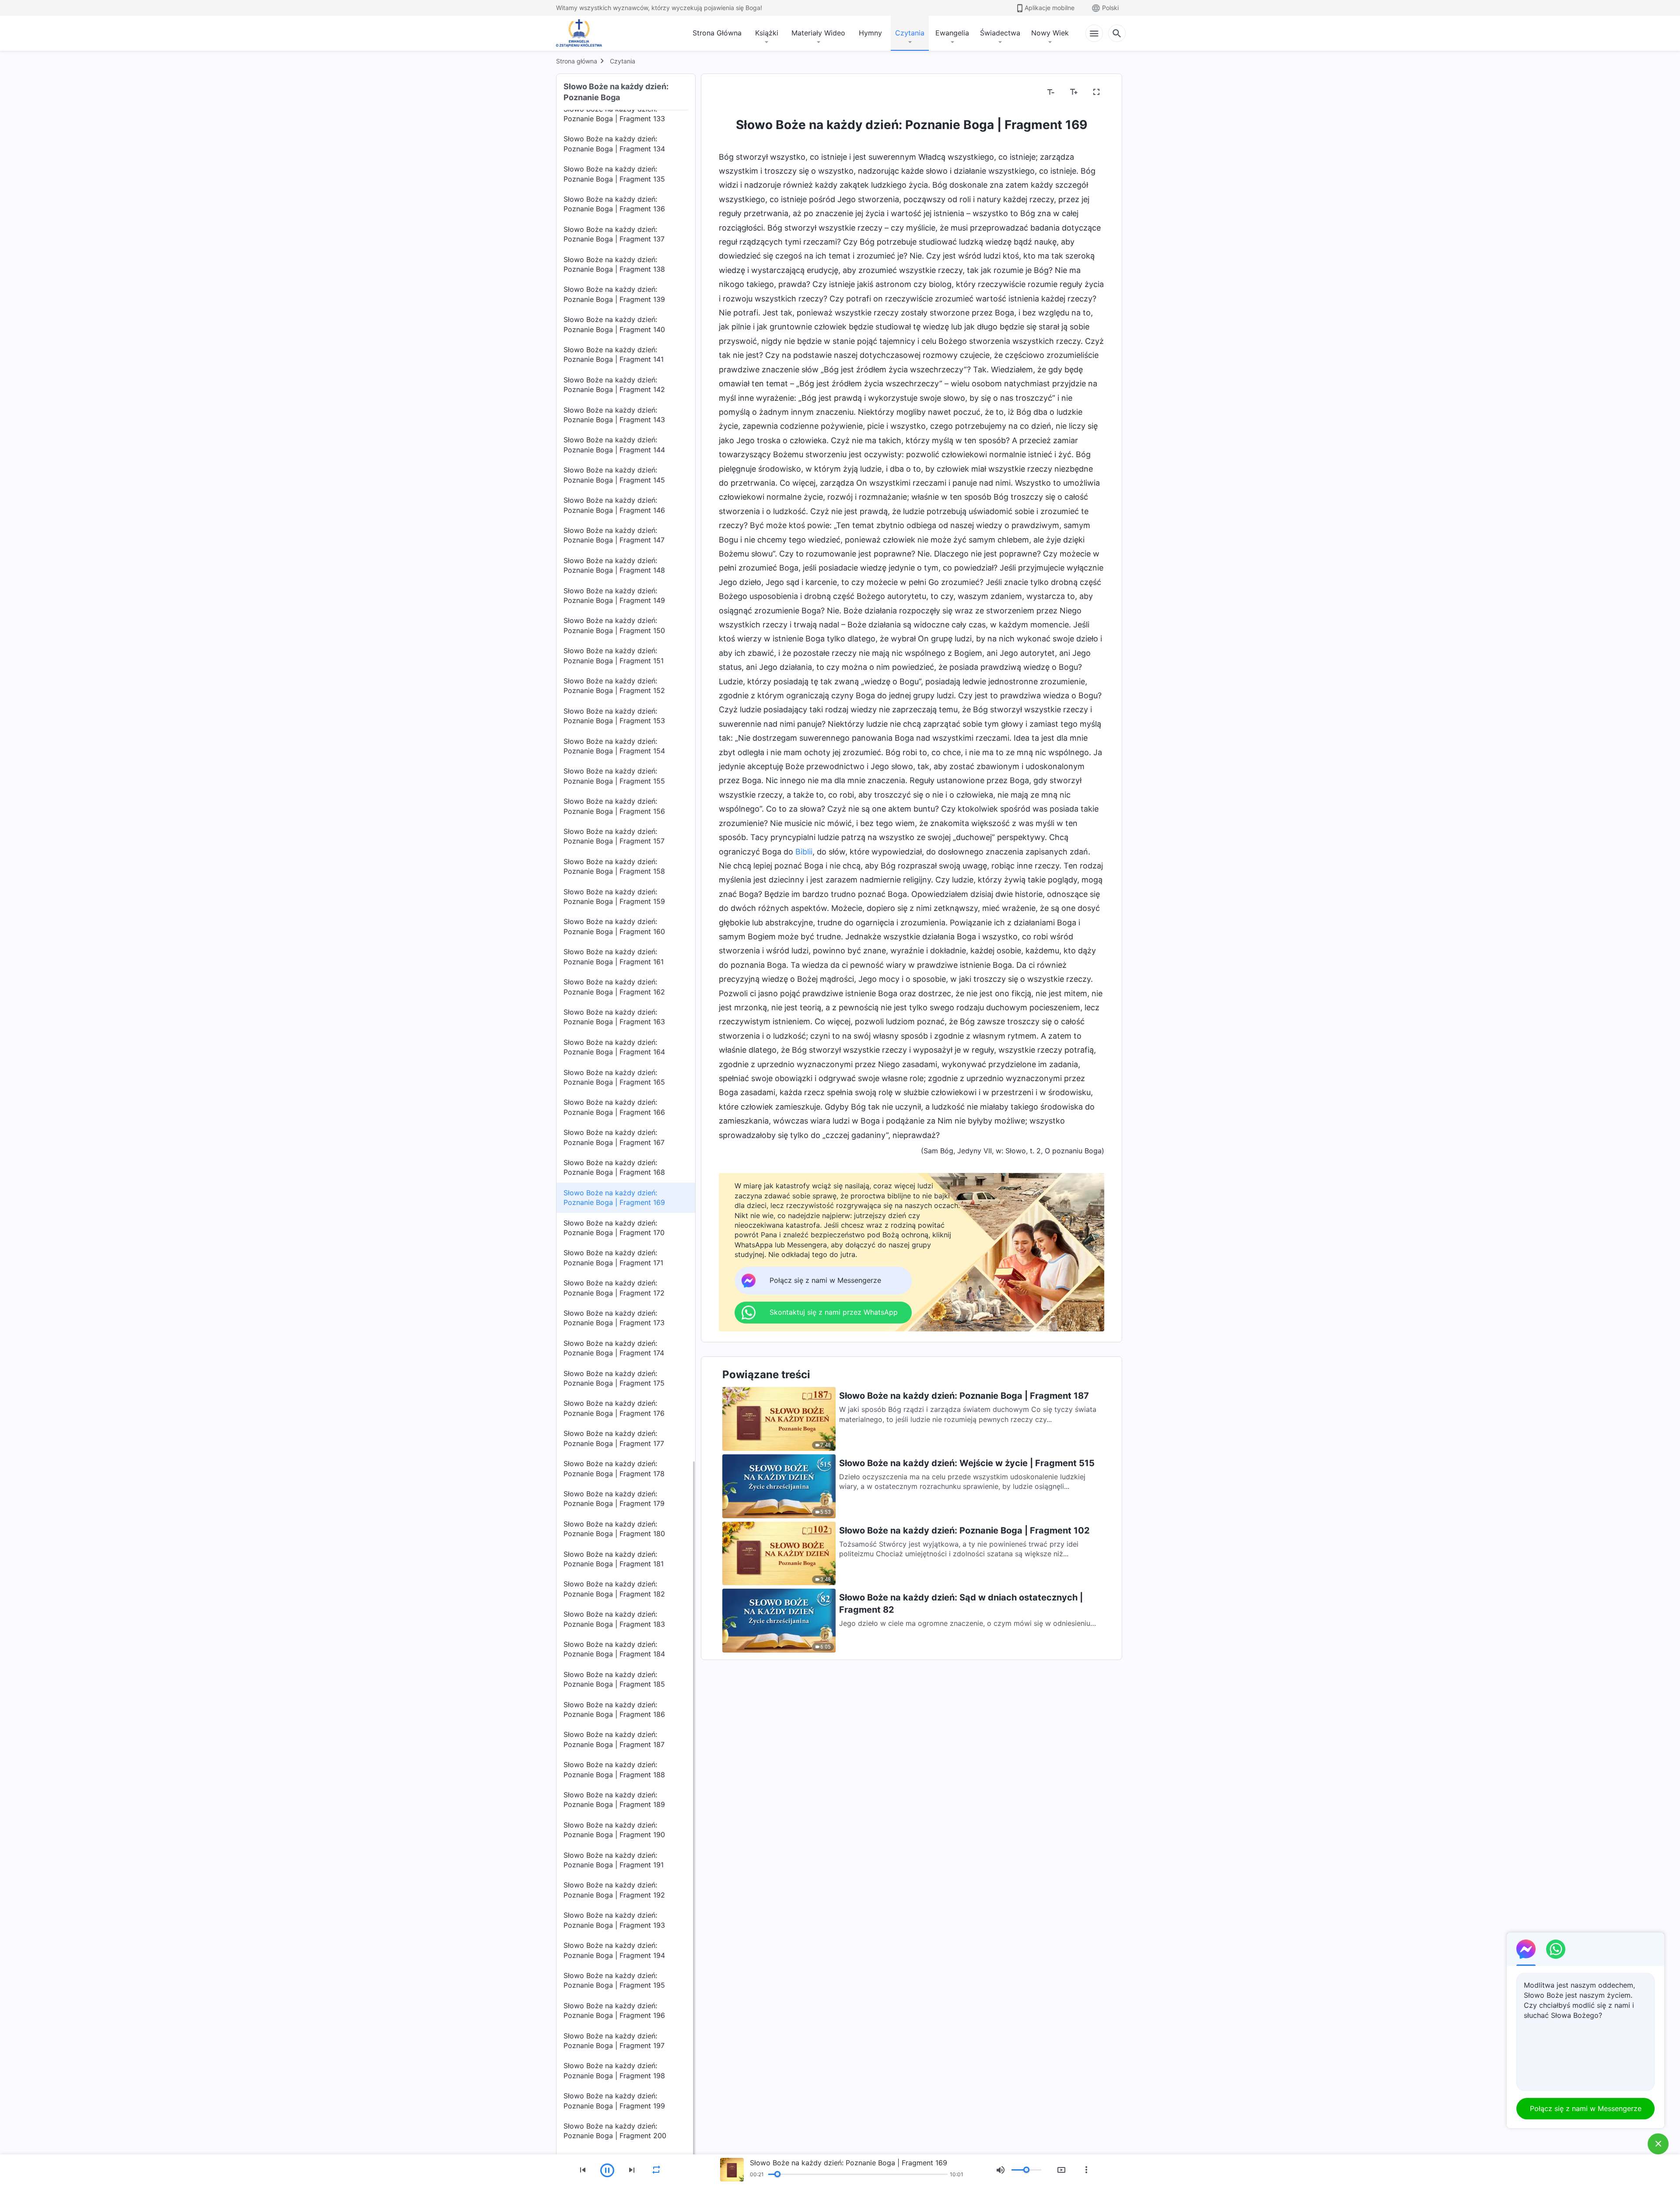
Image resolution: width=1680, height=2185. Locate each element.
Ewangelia (952, 33)
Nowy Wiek (1050, 33)
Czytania (910, 33)
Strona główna (577, 61)
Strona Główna (717, 33)
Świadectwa (1000, 33)
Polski (1110, 8)
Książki (767, 33)
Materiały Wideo (818, 33)
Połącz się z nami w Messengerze (1586, 2108)
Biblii (804, 852)
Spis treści (741, 92)
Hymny (870, 33)
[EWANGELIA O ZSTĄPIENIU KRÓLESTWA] (581, 33)
